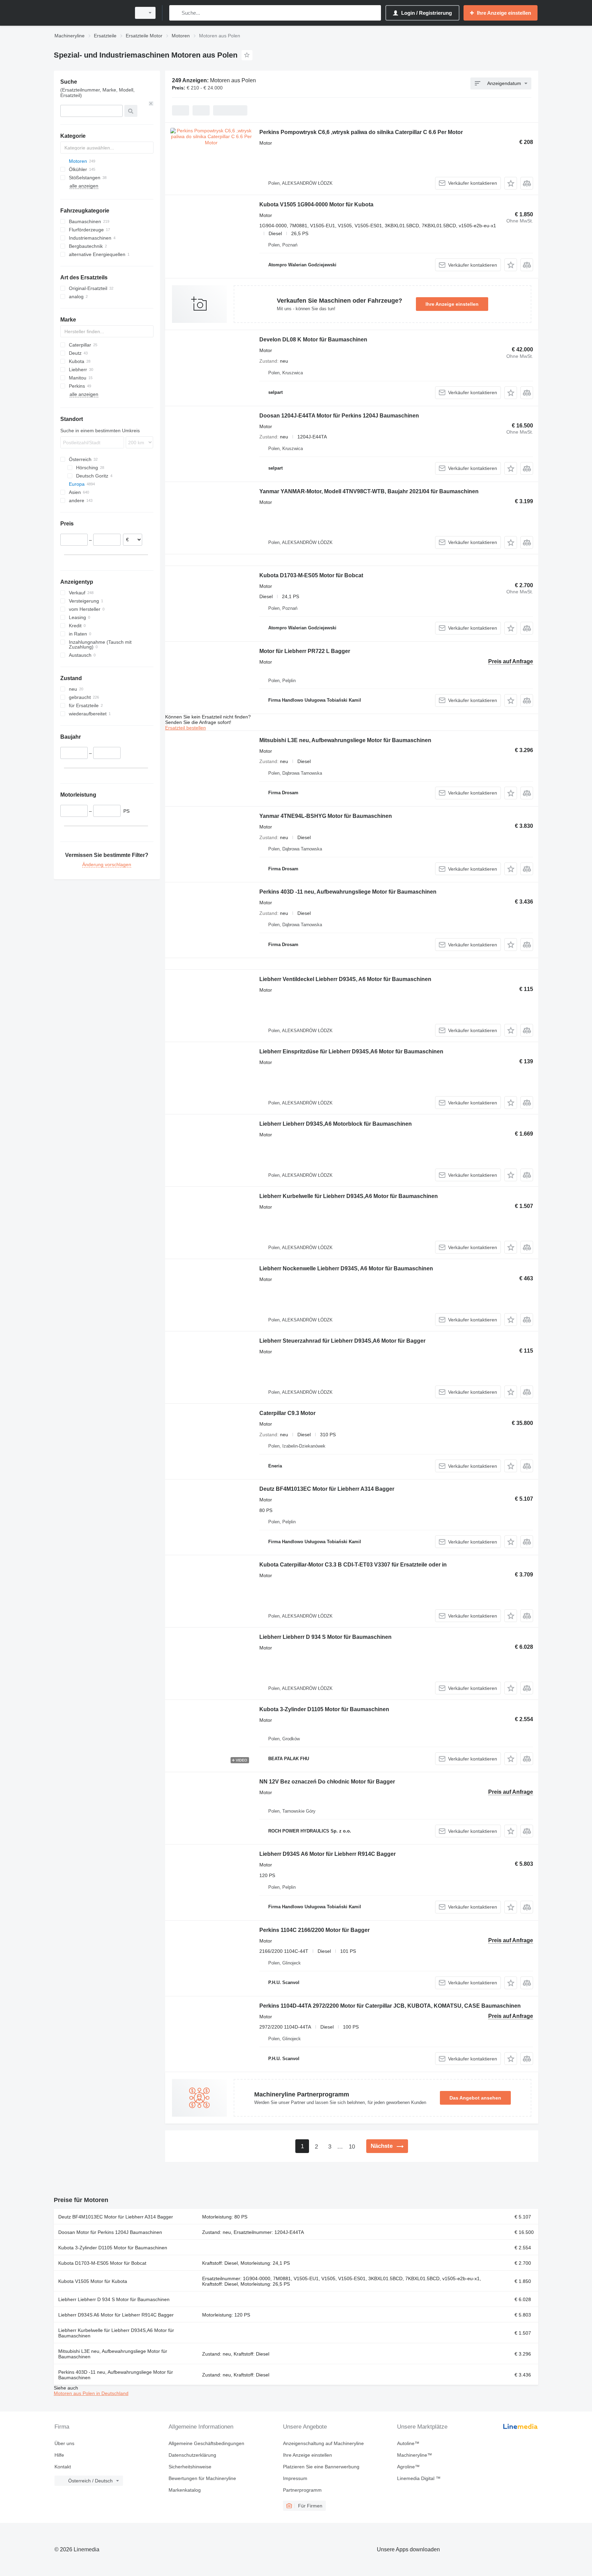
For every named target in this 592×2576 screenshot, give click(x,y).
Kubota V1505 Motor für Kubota (93, 2281)
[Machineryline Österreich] (90, 13)
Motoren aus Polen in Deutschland (91, 2393)
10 (352, 2147)
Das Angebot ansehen (475, 2098)
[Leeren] (151, 104)
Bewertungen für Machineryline (202, 2478)
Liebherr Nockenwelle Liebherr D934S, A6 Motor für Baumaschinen (346, 1268)
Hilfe (59, 2455)
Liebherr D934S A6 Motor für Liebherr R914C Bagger (328, 1854)
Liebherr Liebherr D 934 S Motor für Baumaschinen (325, 1637)
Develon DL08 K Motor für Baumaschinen (313, 340)
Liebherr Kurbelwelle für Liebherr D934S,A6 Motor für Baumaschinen (349, 1196)
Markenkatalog (185, 2490)
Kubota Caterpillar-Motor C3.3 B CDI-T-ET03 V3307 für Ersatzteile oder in (353, 1565)
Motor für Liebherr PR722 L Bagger (305, 651)
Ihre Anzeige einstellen (452, 304)
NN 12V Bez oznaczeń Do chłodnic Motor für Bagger (327, 1782)
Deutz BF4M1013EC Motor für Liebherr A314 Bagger (327, 1489)
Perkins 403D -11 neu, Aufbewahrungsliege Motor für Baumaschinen (348, 892)
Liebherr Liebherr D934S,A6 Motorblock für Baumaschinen (336, 1124)
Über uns (64, 2443)
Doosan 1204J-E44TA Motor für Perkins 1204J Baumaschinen (339, 416)
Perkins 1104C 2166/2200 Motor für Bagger (314, 1930)
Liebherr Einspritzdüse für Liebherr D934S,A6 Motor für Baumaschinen (351, 1051)
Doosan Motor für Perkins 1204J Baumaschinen (110, 2232)
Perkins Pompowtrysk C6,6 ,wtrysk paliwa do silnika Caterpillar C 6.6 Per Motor (361, 132)
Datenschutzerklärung (192, 2455)
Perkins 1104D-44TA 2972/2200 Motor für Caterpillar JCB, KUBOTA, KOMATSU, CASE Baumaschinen (390, 2006)
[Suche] (176, 13)
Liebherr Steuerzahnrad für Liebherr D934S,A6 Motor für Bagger (342, 1341)
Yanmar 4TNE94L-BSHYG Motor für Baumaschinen (326, 816)
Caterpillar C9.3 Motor (287, 1413)
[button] (511, 183)
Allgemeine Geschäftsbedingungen (206, 2443)
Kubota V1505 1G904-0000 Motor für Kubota (316, 204)
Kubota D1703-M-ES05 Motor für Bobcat (311, 575)
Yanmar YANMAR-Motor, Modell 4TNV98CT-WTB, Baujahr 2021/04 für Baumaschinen (369, 491)
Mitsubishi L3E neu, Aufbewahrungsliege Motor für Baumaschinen (345, 740)
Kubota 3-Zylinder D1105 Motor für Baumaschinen (324, 1709)
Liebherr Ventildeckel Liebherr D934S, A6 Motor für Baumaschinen (345, 979)
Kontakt (63, 2467)
